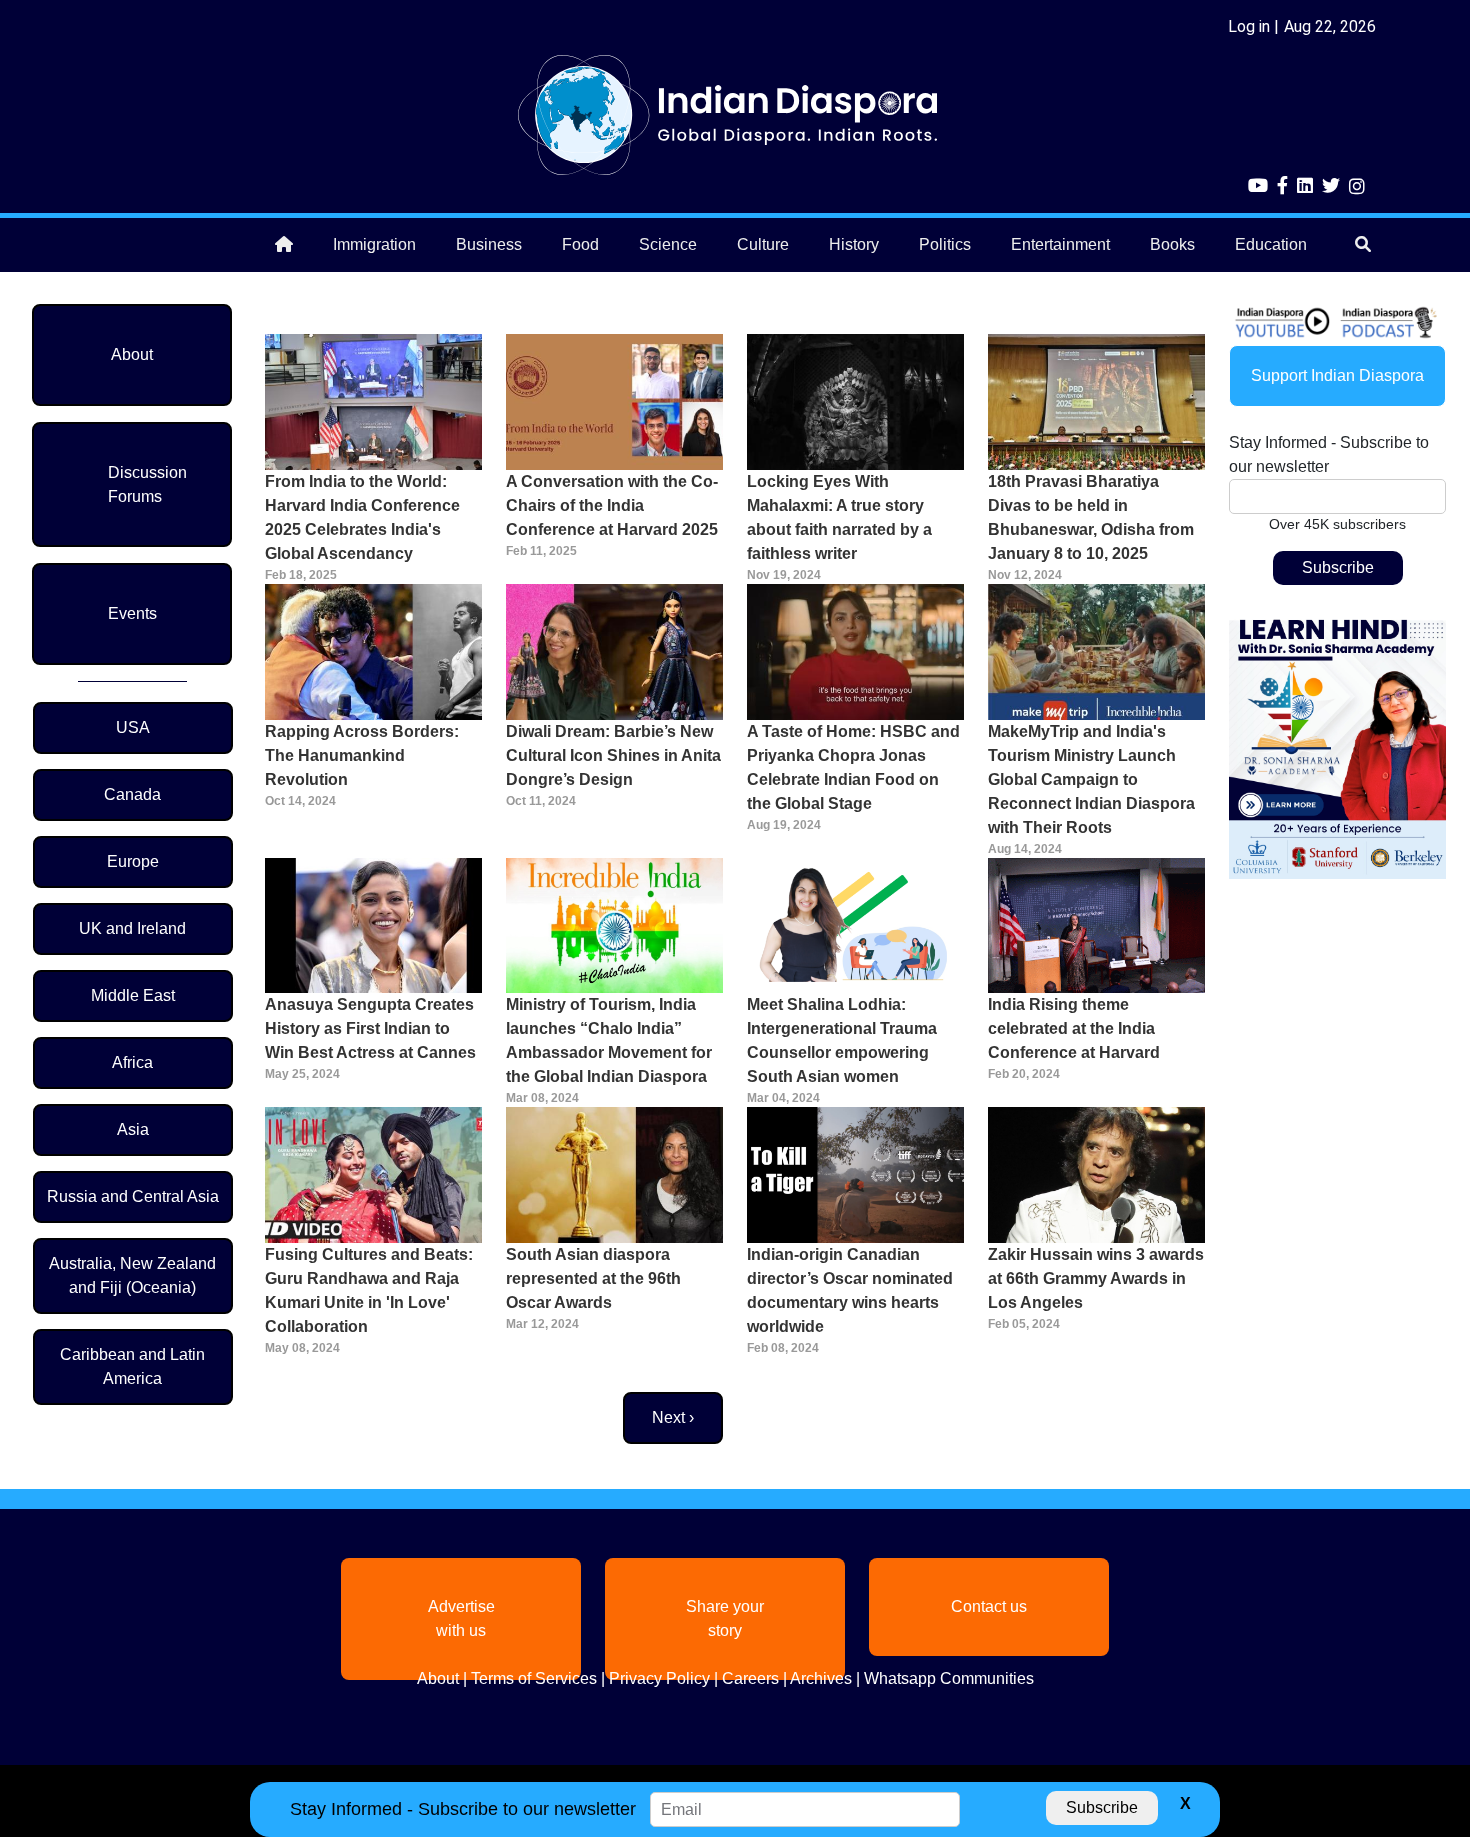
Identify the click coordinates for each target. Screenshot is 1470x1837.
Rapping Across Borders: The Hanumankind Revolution (362, 755)
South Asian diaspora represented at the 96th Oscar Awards (593, 1278)
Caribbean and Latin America (132, 1366)
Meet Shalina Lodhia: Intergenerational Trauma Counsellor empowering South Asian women (842, 1040)
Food (580, 244)
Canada (132, 794)
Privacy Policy (659, 1678)
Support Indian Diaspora (1337, 375)
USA (133, 727)
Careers (750, 1678)
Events (132, 613)
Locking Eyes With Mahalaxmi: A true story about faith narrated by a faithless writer (839, 517)
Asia (133, 1129)
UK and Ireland (132, 928)
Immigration (374, 244)
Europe (133, 861)
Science (668, 244)
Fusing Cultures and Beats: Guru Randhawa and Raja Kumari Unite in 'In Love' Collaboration (369, 1290)
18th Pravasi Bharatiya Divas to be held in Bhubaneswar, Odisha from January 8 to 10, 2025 (1091, 517)
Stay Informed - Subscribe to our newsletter (1329, 454)
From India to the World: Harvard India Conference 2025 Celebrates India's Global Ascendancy (362, 517)
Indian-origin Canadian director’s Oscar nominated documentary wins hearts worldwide (850, 1290)
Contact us (989, 1606)
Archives (821, 1678)
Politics (945, 244)
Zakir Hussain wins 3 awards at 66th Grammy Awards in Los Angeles (1096, 1278)
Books (1172, 244)
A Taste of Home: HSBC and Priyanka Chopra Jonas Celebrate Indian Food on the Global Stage (853, 767)
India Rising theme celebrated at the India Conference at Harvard (1074, 1028)
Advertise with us (461, 1618)
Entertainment (1060, 244)
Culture (763, 244)
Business (489, 244)
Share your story (725, 1618)
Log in (1249, 26)
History (854, 244)
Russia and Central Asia (133, 1196)
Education (1271, 244)
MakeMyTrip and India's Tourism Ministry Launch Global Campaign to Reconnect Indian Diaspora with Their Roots (1091, 779)
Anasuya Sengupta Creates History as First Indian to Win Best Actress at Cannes (370, 1028)
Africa (132, 1062)
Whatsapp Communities (949, 1678)
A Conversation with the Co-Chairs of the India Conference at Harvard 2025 (612, 505)
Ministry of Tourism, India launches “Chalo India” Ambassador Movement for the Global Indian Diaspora (609, 1040)
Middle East (133, 995)
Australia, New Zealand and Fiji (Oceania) (132, 1275)
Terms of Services (534, 1678)
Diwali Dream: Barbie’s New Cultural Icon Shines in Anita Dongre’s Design (613, 755)
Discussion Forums (147, 484)
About (132, 354)
